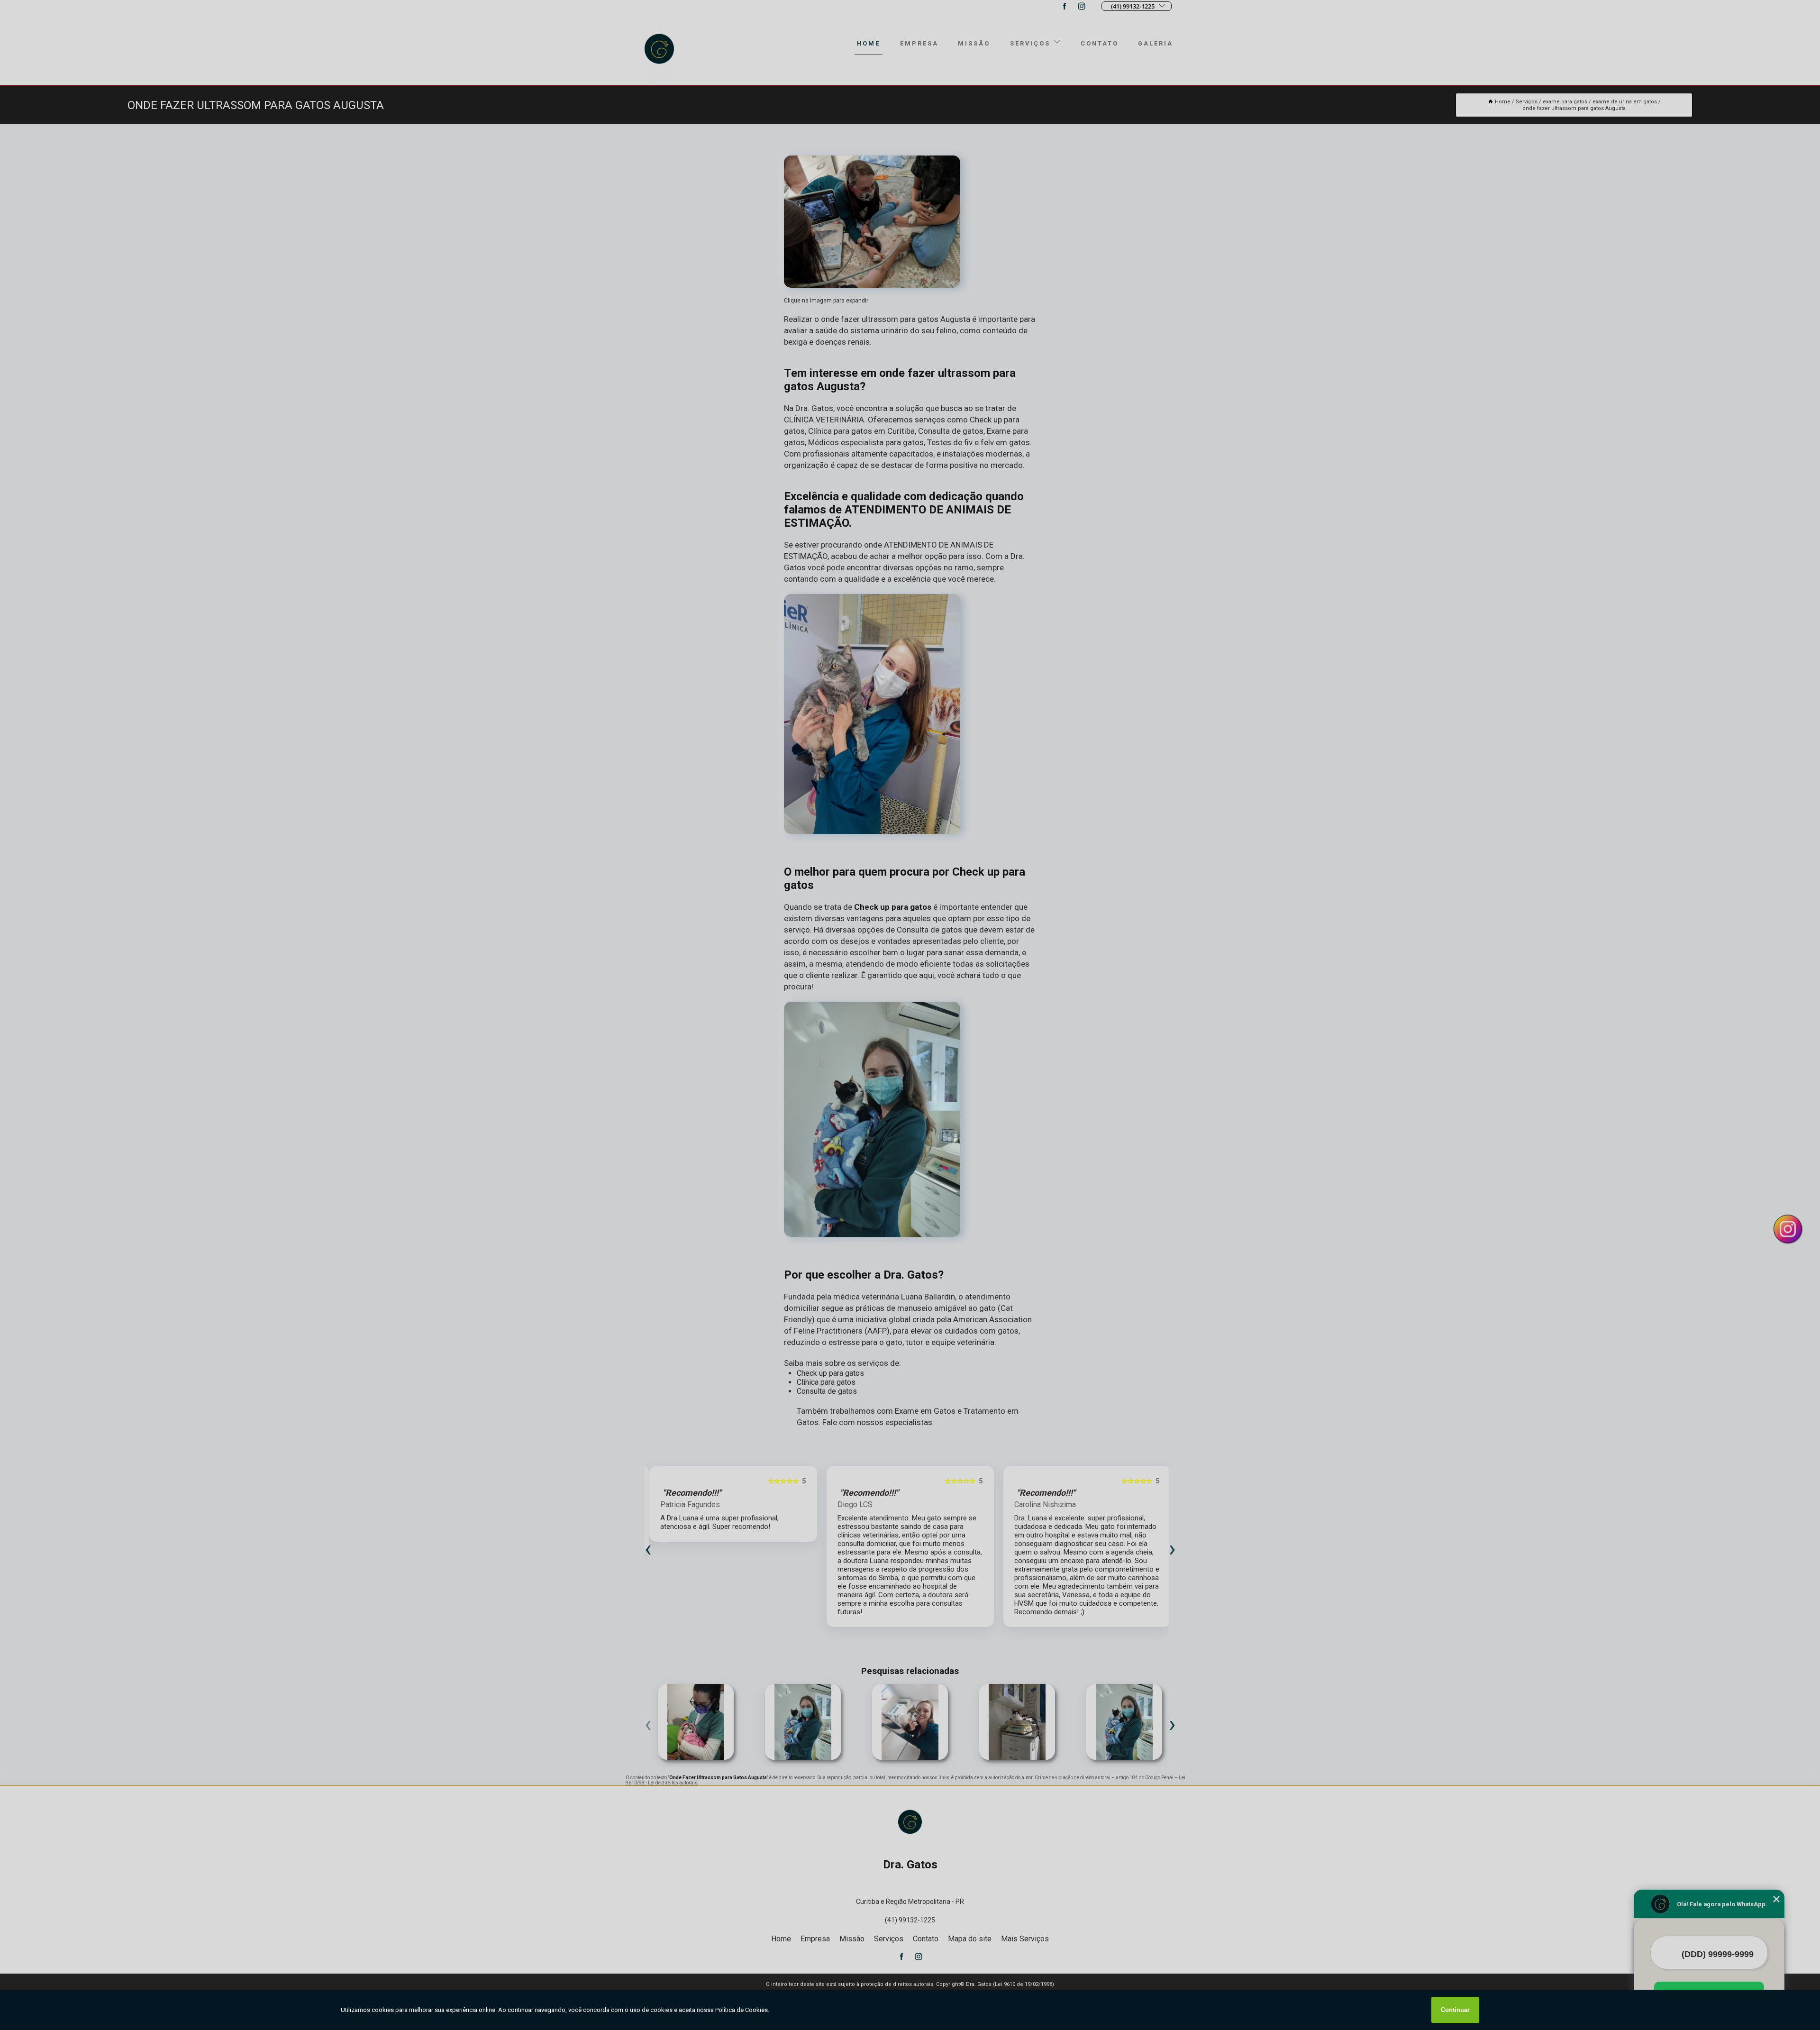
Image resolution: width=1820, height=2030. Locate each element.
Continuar (1455, 2010)
